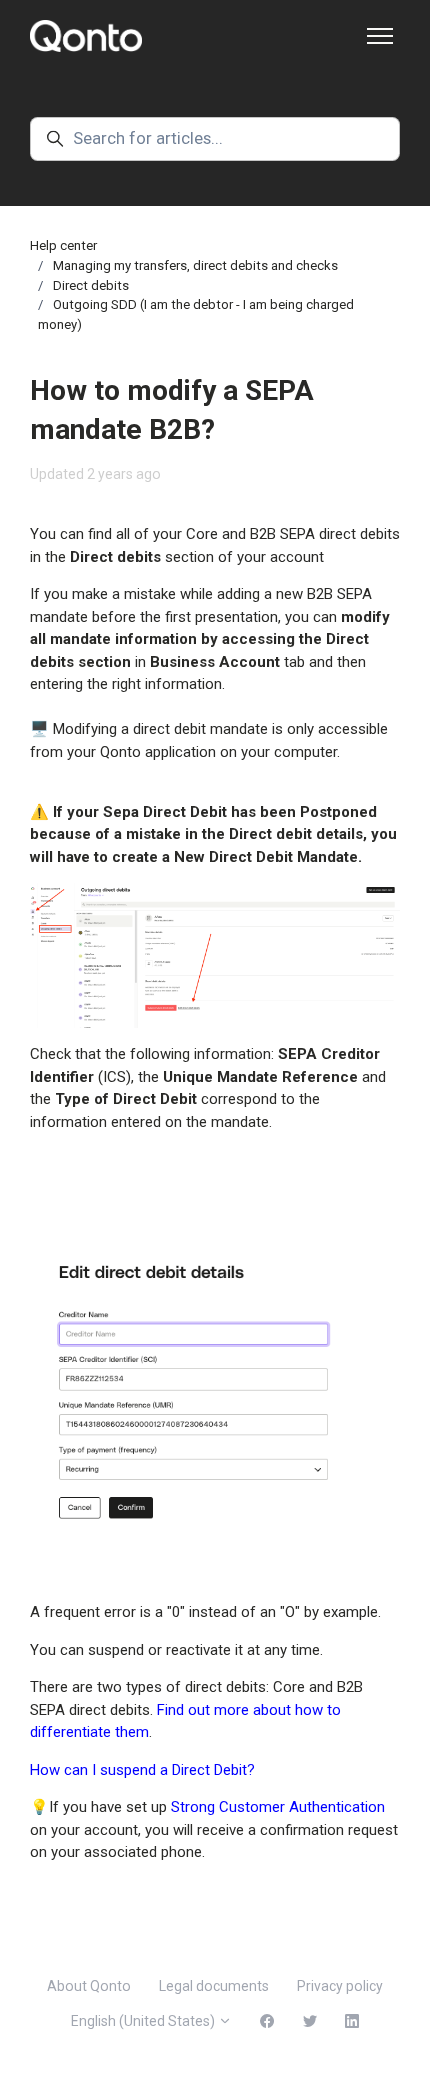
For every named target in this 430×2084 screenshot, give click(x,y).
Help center (63, 245)
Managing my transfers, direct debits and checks (195, 265)
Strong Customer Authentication (278, 1807)
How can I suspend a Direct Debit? (142, 1770)
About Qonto (89, 1986)
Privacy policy (340, 1986)
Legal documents (214, 1986)
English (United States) (144, 2021)
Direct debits (91, 285)
